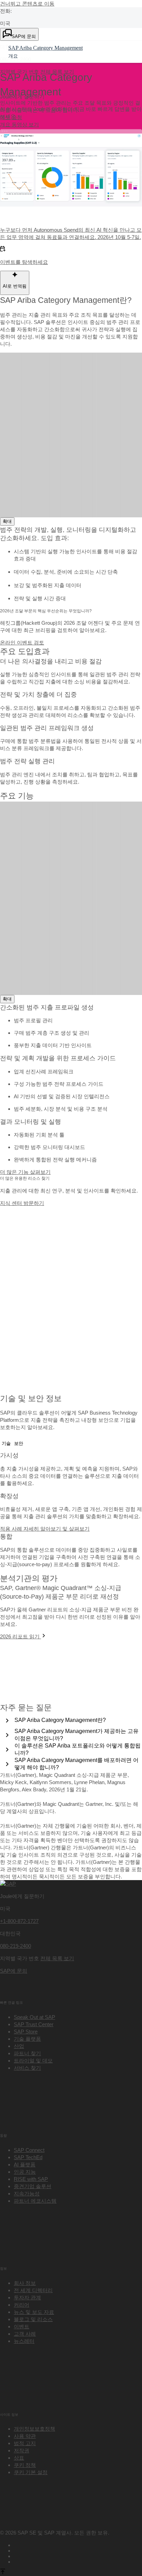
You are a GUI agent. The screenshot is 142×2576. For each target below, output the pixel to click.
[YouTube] (78, 2550)
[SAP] (8, 1884)
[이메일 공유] (78, 2561)
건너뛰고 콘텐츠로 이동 (27, 4)
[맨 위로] (3, 2572)
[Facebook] (78, 2544)
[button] (11, 117)
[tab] (6, 1444)
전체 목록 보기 (57, 1958)
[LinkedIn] (78, 2555)
